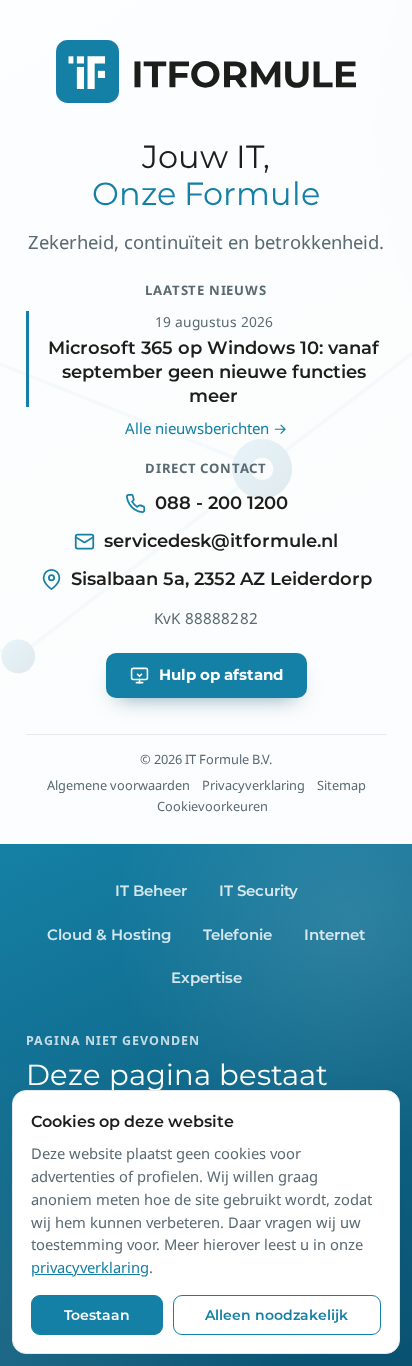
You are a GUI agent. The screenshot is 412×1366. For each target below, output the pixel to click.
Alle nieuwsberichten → (206, 428)
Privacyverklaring (253, 785)
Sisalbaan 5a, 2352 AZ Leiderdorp (221, 578)
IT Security (258, 891)
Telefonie (237, 935)
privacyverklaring (90, 1267)
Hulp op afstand (221, 674)
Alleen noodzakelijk (276, 1315)
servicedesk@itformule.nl (221, 540)
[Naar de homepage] (206, 89)
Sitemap (341, 785)
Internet (334, 935)
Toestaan (97, 1315)
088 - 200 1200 (221, 502)
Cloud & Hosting (109, 935)
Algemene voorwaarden (118, 785)
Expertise (206, 978)
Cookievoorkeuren (212, 806)
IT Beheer (151, 891)
